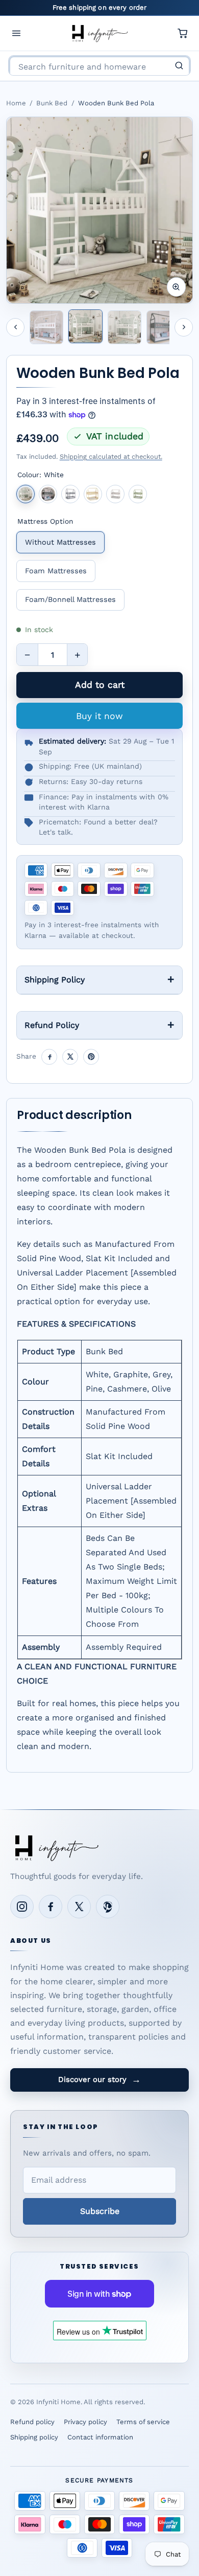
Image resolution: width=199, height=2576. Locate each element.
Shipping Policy (55, 980)
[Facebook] (51, 1907)
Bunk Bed (52, 103)
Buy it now (99, 716)
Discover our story (99, 2079)
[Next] (184, 327)
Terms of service (143, 2422)
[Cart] (183, 33)
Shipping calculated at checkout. (111, 456)
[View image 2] (85, 326)
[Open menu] (16, 33)
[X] (79, 1907)
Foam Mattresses (56, 571)
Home (16, 103)
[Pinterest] (108, 1907)
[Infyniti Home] (99, 33)
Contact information (100, 2437)
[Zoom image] (177, 287)
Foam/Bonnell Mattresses (70, 599)
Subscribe (100, 2211)
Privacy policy (85, 2422)
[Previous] (15, 327)
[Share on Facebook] (49, 1057)
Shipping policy (34, 2437)
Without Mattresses (60, 542)
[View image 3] (125, 327)
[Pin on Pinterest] (91, 1057)
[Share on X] (70, 1057)
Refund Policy (52, 1025)
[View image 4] (163, 327)
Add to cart (100, 685)
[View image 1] (46, 327)
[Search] (179, 65)
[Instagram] (22, 1907)
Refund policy (32, 2422)
